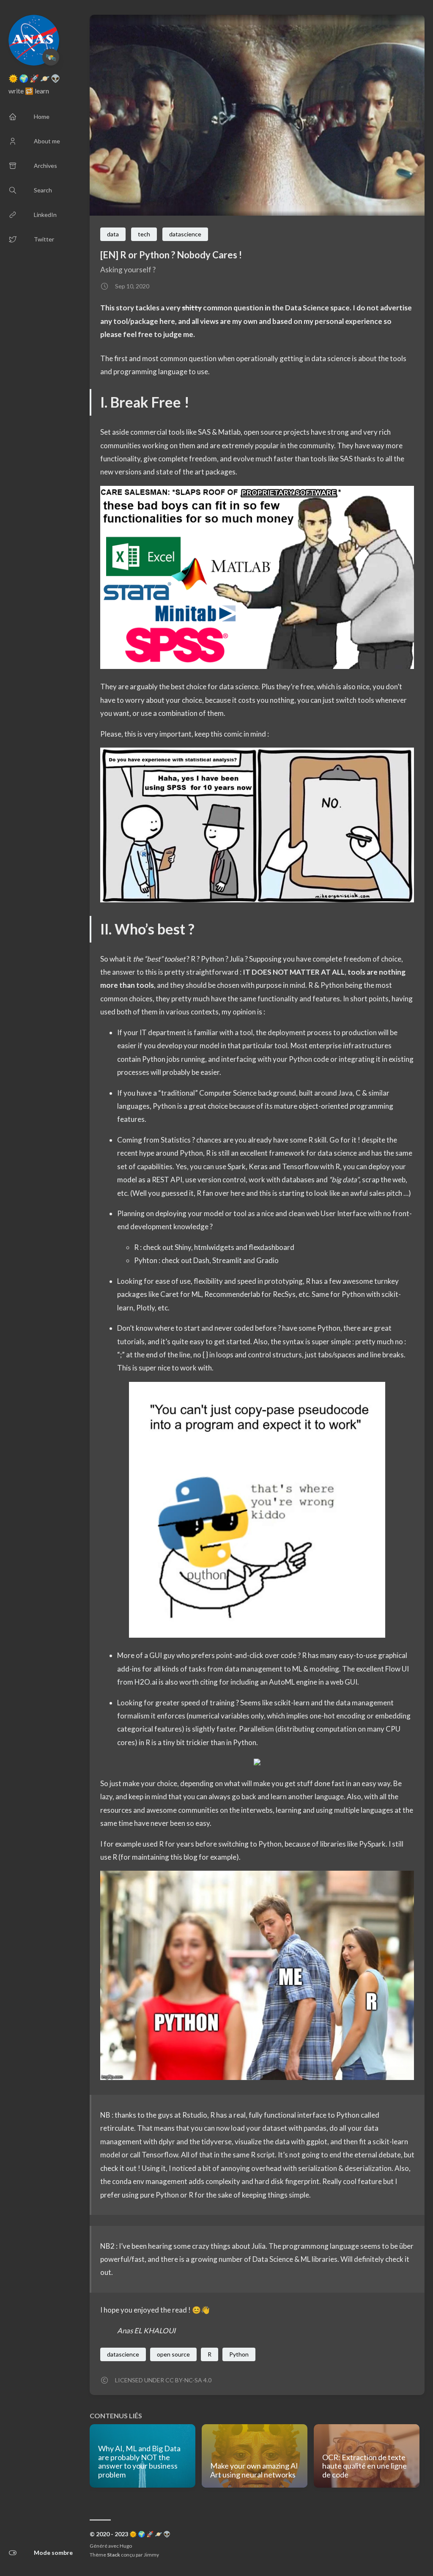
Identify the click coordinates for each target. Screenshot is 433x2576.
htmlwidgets (214, 1247)
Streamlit (227, 1260)
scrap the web (384, 1180)
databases (298, 1180)
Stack (114, 2555)
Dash (201, 1260)
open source (173, 2354)
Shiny (183, 1247)
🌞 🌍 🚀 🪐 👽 (34, 78)
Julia (237, 959)
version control (222, 1180)
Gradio (267, 1260)
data (113, 234)
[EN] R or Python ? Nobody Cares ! (171, 255)
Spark (237, 1166)
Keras (258, 1166)
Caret (170, 1294)
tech (144, 234)
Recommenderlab (232, 1294)
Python (212, 959)
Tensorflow (300, 1166)
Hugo (126, 2546)
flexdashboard (271, 1247)
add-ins (129, 1669)
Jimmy (151, 2555)
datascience (185, 234)
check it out (118, 2168)
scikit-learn (292, 1703)
